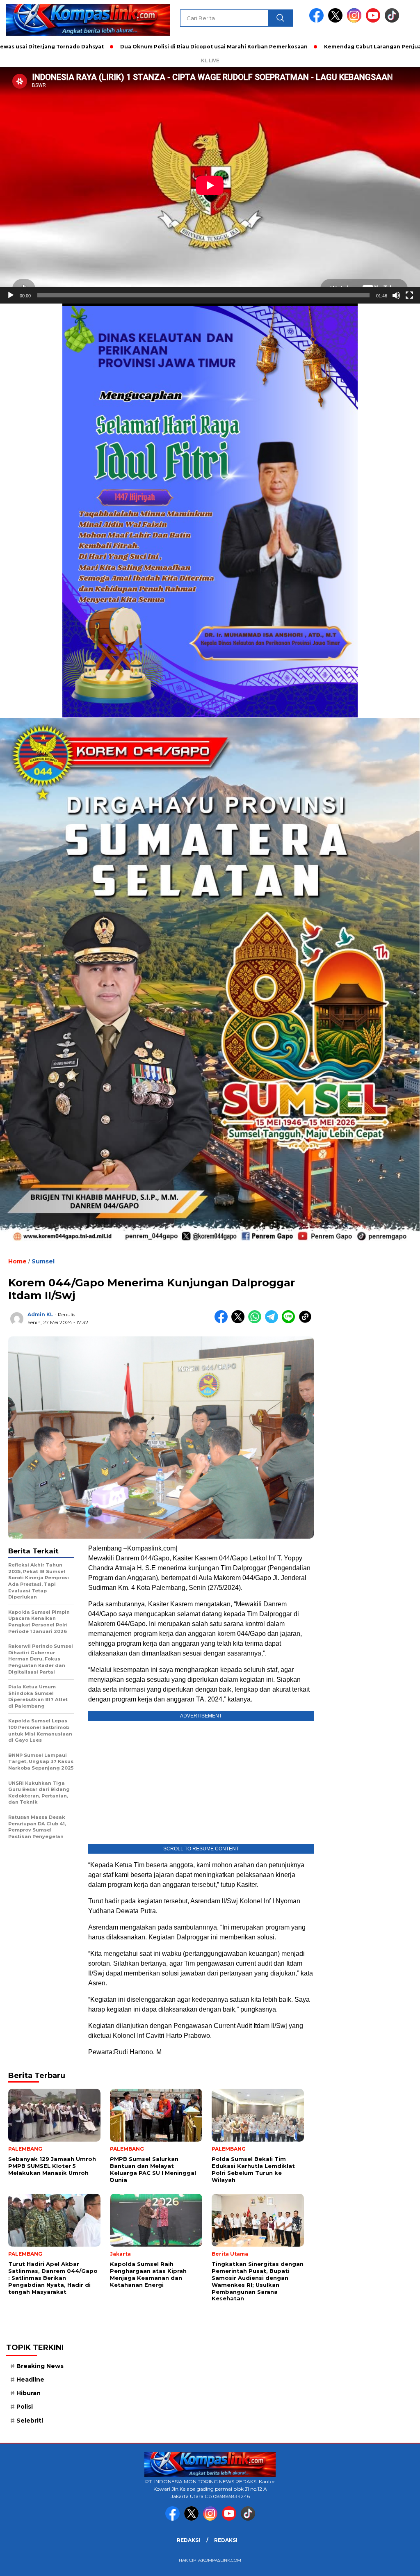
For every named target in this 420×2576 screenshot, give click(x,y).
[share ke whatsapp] (257, 1321)
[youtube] (374, 21)
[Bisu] (396, 295)
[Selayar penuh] (409, 295)
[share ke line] (290, 1321)
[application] (210, 185)
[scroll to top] (401, 2563)
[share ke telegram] (273, 1321)
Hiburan (29, 2393)
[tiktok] (392, 21)
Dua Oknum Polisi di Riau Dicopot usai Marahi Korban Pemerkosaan (132, 47)
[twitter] (337, 21)
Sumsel (43, 1261)
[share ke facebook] (223, 1321)
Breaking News (40, 2366)
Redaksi (188, 2540)
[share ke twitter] (240, 1321)
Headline (30, 2380)
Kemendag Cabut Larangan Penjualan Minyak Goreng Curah (326, 47)
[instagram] (356, 21)
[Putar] (11, 295)
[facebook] (318, 21)
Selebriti (30, 2421)
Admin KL (40, 1314)
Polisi (25, 2407)
